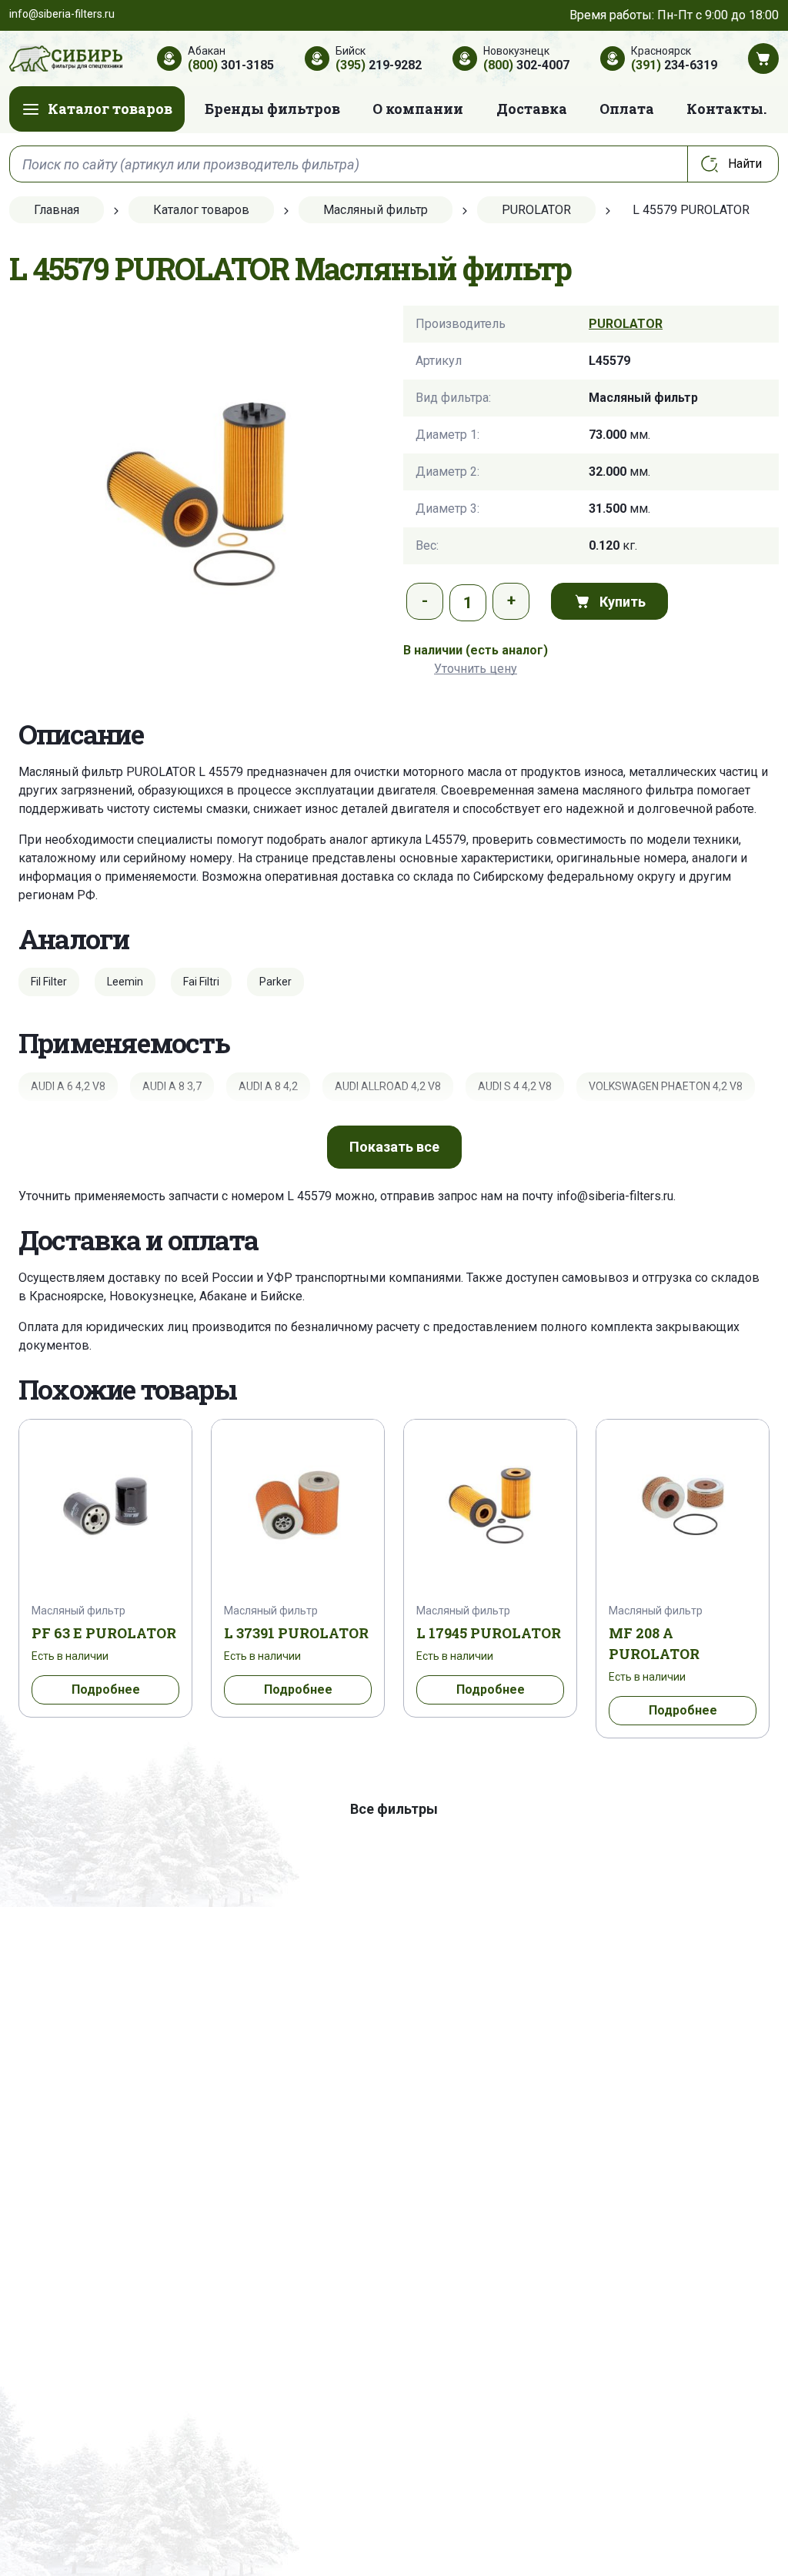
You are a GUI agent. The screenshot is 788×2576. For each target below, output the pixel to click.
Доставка (532, 109)
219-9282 (379, 65)
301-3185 (231, 65)
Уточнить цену (476, 669)
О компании (418, 109)
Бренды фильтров (272, 109)
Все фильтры (394, 1809)
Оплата (627, 109)
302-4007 (526, 65)
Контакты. (726, 109)
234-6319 (674, 65)
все (394, 1147)
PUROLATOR (626, 324)
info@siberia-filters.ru (615, 1196)
